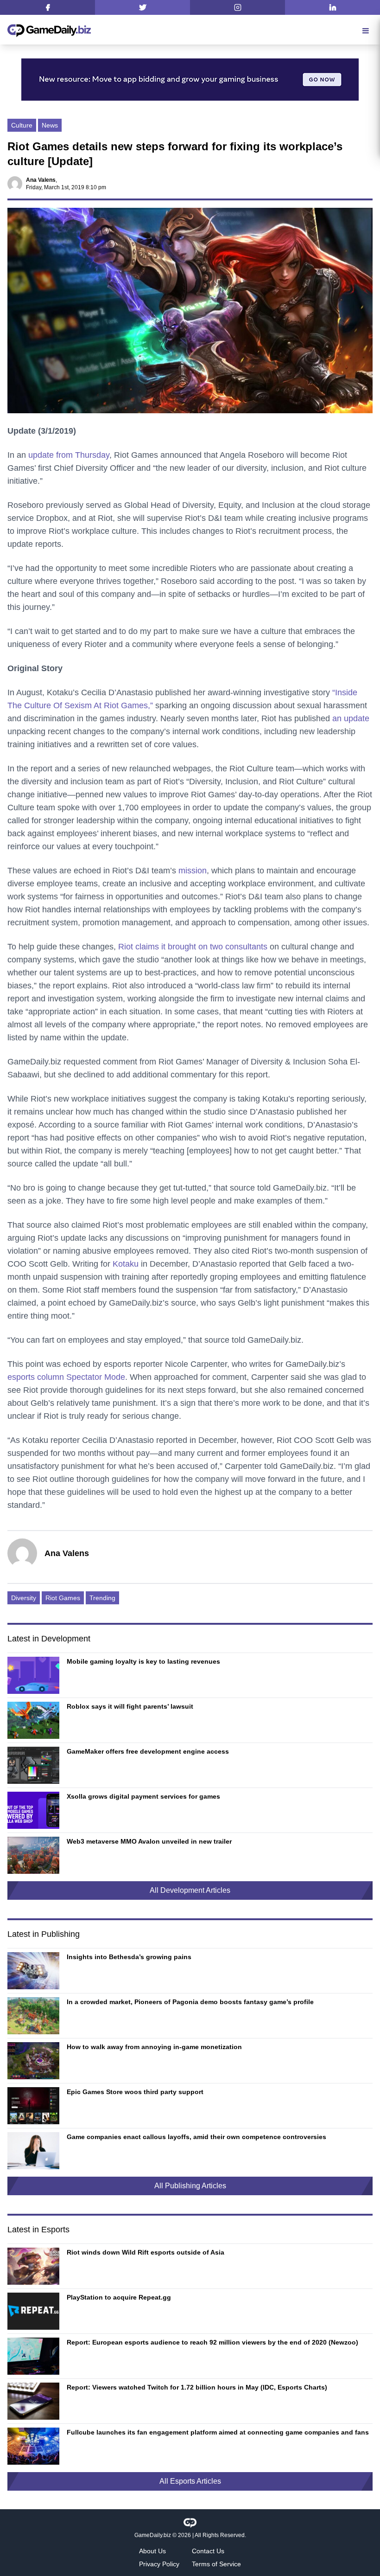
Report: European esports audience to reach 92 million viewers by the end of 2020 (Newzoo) (212, 2342)
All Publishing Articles (190, 2186)
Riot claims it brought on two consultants (192, 947)
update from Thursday (69, 455)
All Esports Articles (190, 2481)
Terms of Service (216, 2564)
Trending (102, 1598)
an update (351, 718)
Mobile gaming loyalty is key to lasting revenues (143, 1661)
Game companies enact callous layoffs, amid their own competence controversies (196, 2137)
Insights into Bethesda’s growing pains (129, 1957)
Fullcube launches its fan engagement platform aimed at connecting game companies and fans (218, 2432)
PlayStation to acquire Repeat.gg (119, 2297)
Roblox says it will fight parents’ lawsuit (130, 1706)
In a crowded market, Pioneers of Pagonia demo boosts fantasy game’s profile (190, 2002)
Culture (22, 125)
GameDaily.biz (153, 2535)
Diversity (24, 1598)
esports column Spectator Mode (66, 1377)
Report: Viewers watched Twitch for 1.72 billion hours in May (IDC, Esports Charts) (197, 2387)
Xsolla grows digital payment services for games (143, 1796)
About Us (152, 2551)
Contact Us (208, 2551)
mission (193, 871)
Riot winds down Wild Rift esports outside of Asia (146, 2252)
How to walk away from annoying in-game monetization (154, 2047)
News (50, 125)
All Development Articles (190, 1890)
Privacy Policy (159, 2564)
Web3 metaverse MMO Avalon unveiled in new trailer (149, 1841)
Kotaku (126, 1264)
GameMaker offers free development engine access (148, 1751)
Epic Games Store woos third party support (135, 2092)
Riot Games (63, 1598)
